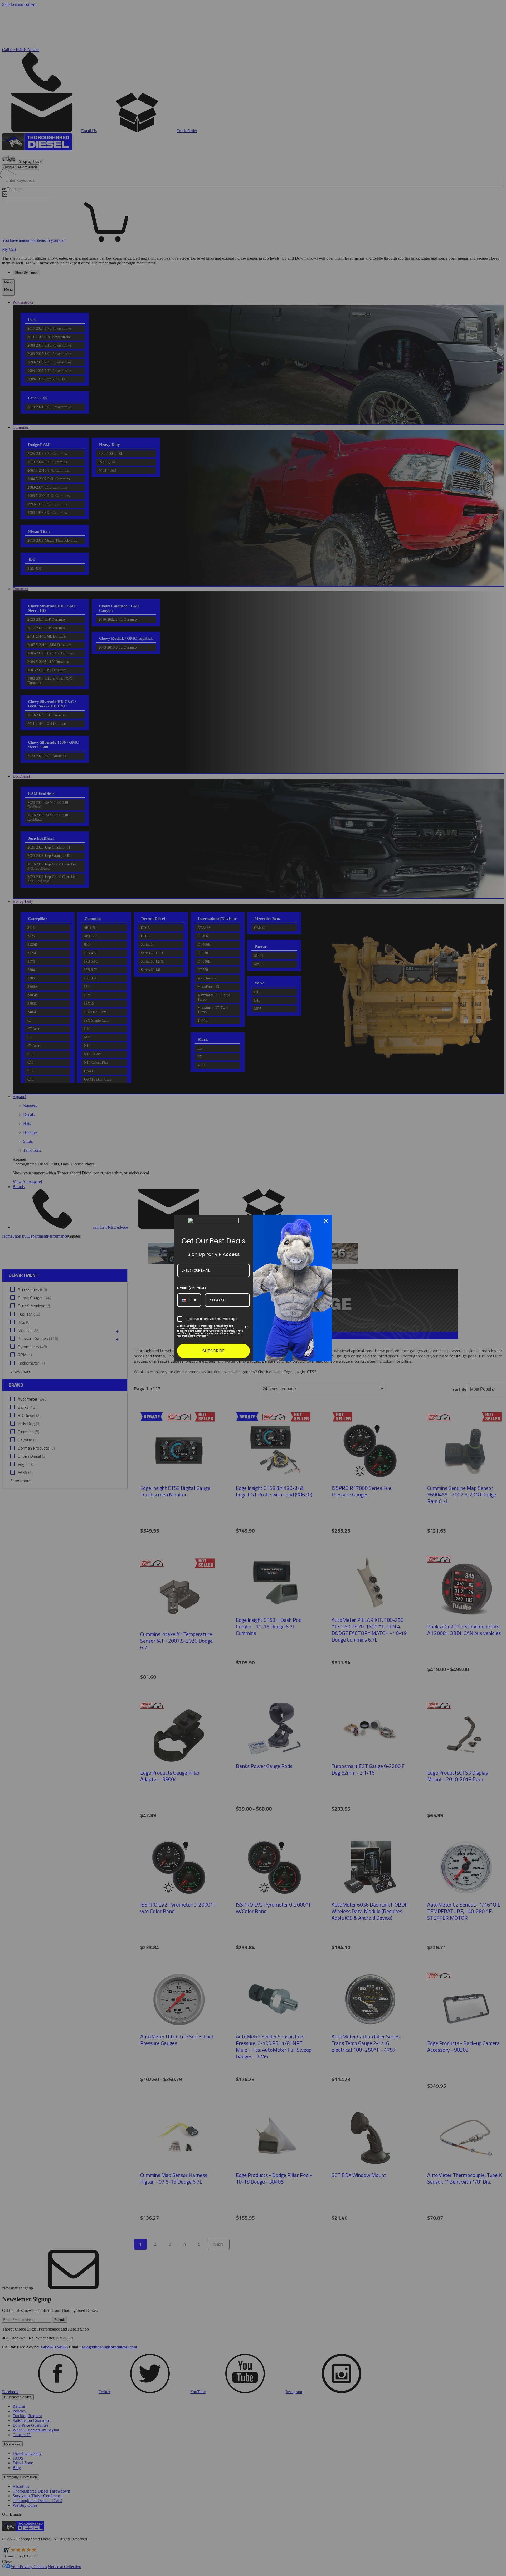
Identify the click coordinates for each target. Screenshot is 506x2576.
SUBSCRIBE (213, 1351)
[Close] (326, 1221)
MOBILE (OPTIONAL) (191, 1288)
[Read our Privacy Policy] (247, 1327)
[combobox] (189, 1300)
